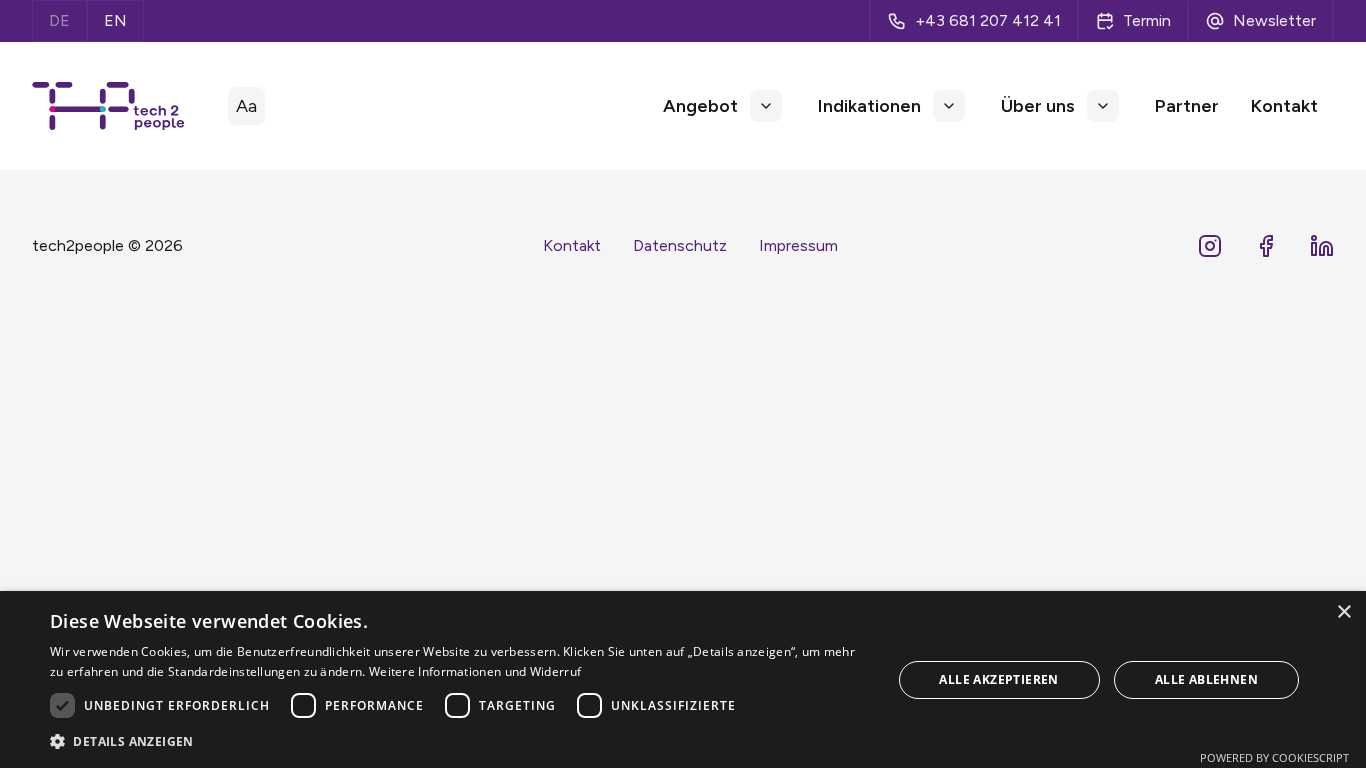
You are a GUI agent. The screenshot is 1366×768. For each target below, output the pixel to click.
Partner (1187, 106)
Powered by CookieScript (1274, 757)
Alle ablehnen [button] (1206, 679)
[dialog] (683, 679)
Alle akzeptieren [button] (998, 679)
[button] (766, 106)
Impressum (798, 245)
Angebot (700, 106)
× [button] (1343, 612)
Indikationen (869, 106)
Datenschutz (680, 245)
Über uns (1038, 106)
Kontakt (1284, 106)
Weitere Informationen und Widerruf (475, 671)
